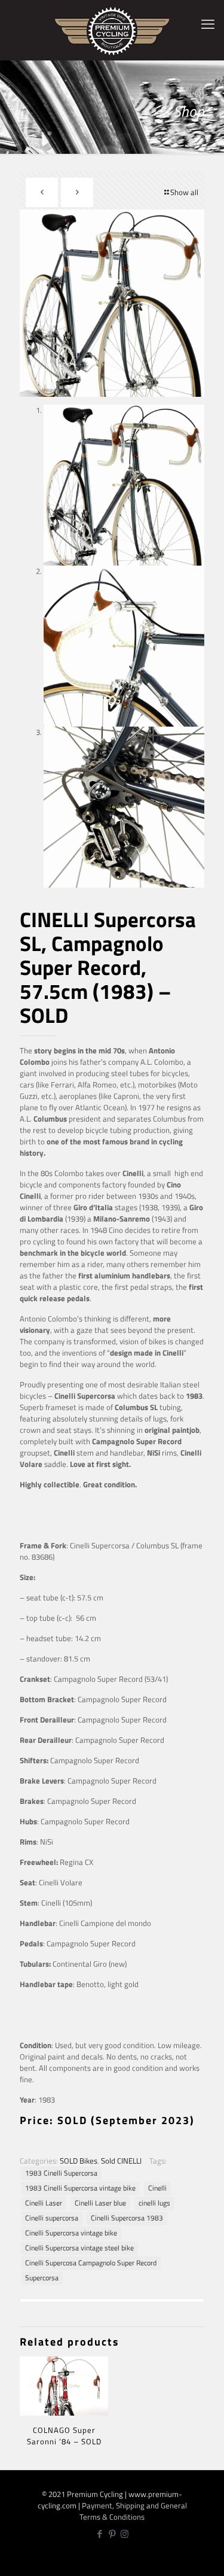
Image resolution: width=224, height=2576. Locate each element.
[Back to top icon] (208, 2558)
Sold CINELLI (121, 2161)
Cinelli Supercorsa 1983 (127, 2218)
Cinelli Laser (44, 2203)
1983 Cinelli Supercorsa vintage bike (80, 2188)
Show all (184, 192)
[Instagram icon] (125, 2534)
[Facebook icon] (99, 2534)
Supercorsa (42, 2278)
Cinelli (157, 2188)
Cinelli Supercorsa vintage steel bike (79, 2248)
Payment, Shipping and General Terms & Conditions (133, 2511)
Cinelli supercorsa (52, 2218)
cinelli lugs (154, 2203)
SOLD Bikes (79, 2161)
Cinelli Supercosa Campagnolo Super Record (91, 2263)
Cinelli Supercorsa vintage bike (71, 2233)
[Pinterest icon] (112, 2534)
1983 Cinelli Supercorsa (61, 2173)
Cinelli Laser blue (100, 2203)
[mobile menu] (208, 24)
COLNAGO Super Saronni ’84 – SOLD (64, 2436)
